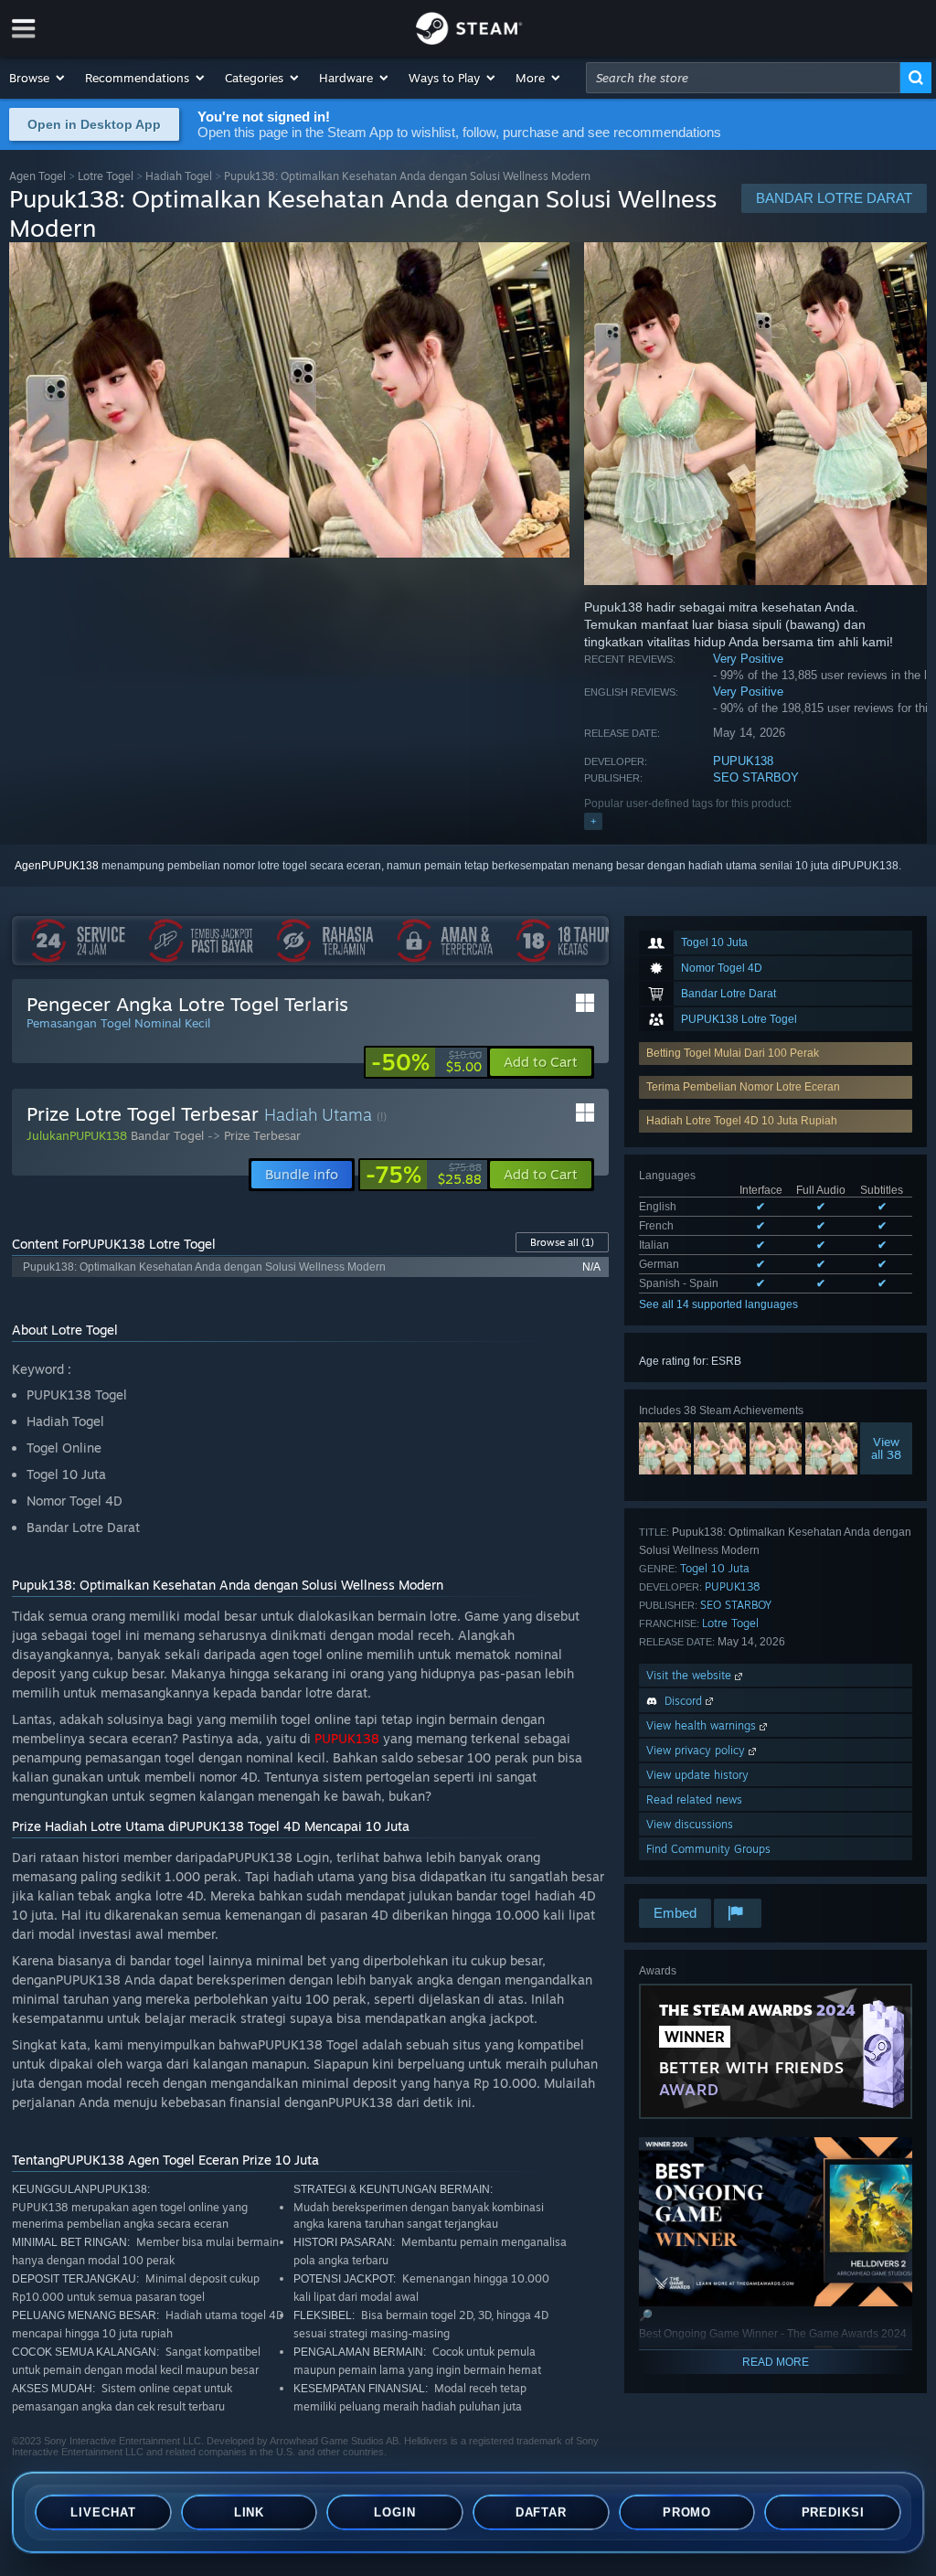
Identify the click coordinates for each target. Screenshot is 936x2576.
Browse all (562, 1242)
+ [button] (593, 821)
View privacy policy (697, 1750)
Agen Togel (37, 176)
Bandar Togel (167, 1135)
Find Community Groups (708, 1849)
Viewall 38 (886, 1448)
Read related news (694, 1799)
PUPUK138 (743, 761)
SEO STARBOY (756, 777)
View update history (697, 1775)
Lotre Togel (106, 176)
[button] (38, 78)
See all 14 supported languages (718, 1304)
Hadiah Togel (179, 176)
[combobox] (743, 78)
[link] (426, 1062)
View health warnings (703, 1725)
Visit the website (691, 1675)
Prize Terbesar (262, 1135)
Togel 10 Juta (715, 1568)
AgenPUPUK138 (57, 866)
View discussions (690, 1824)
